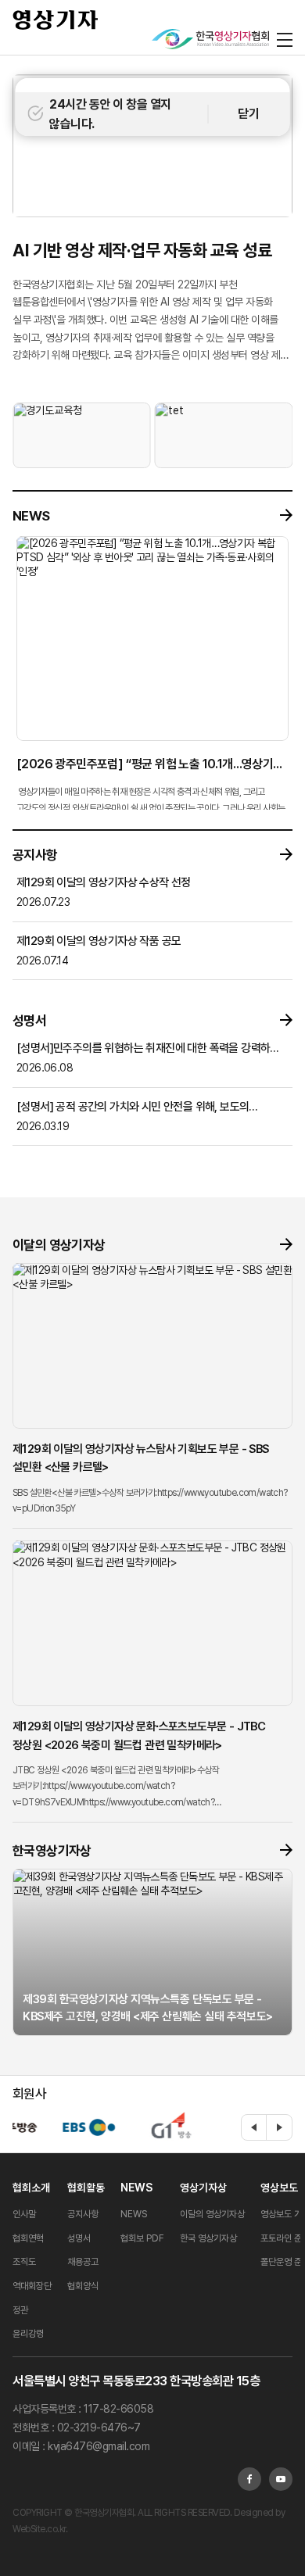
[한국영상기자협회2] (210, 39)
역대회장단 (32, 2286)
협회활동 (86, 2188)
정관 (20, 2310)
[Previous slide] (254, 2127)
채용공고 (83, 2262)
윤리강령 (28, 2334)
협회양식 (83, 2286)
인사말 (24, 2214)
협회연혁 (28, 2238)
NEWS (136, 2188)
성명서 (79, 2238)
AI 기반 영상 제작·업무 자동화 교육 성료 (142, 250)
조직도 (24, 2262)
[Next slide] (279, 2127)
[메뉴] (285, 39)
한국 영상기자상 (208, 2238)
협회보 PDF (142, 2238)
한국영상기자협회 (56, 20)
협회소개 (31, 2188)
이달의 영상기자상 (212, 2214)
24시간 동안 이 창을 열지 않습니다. (110, 114)
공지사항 (83, 2214)
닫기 (248, 114)
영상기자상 (203, 2188)
